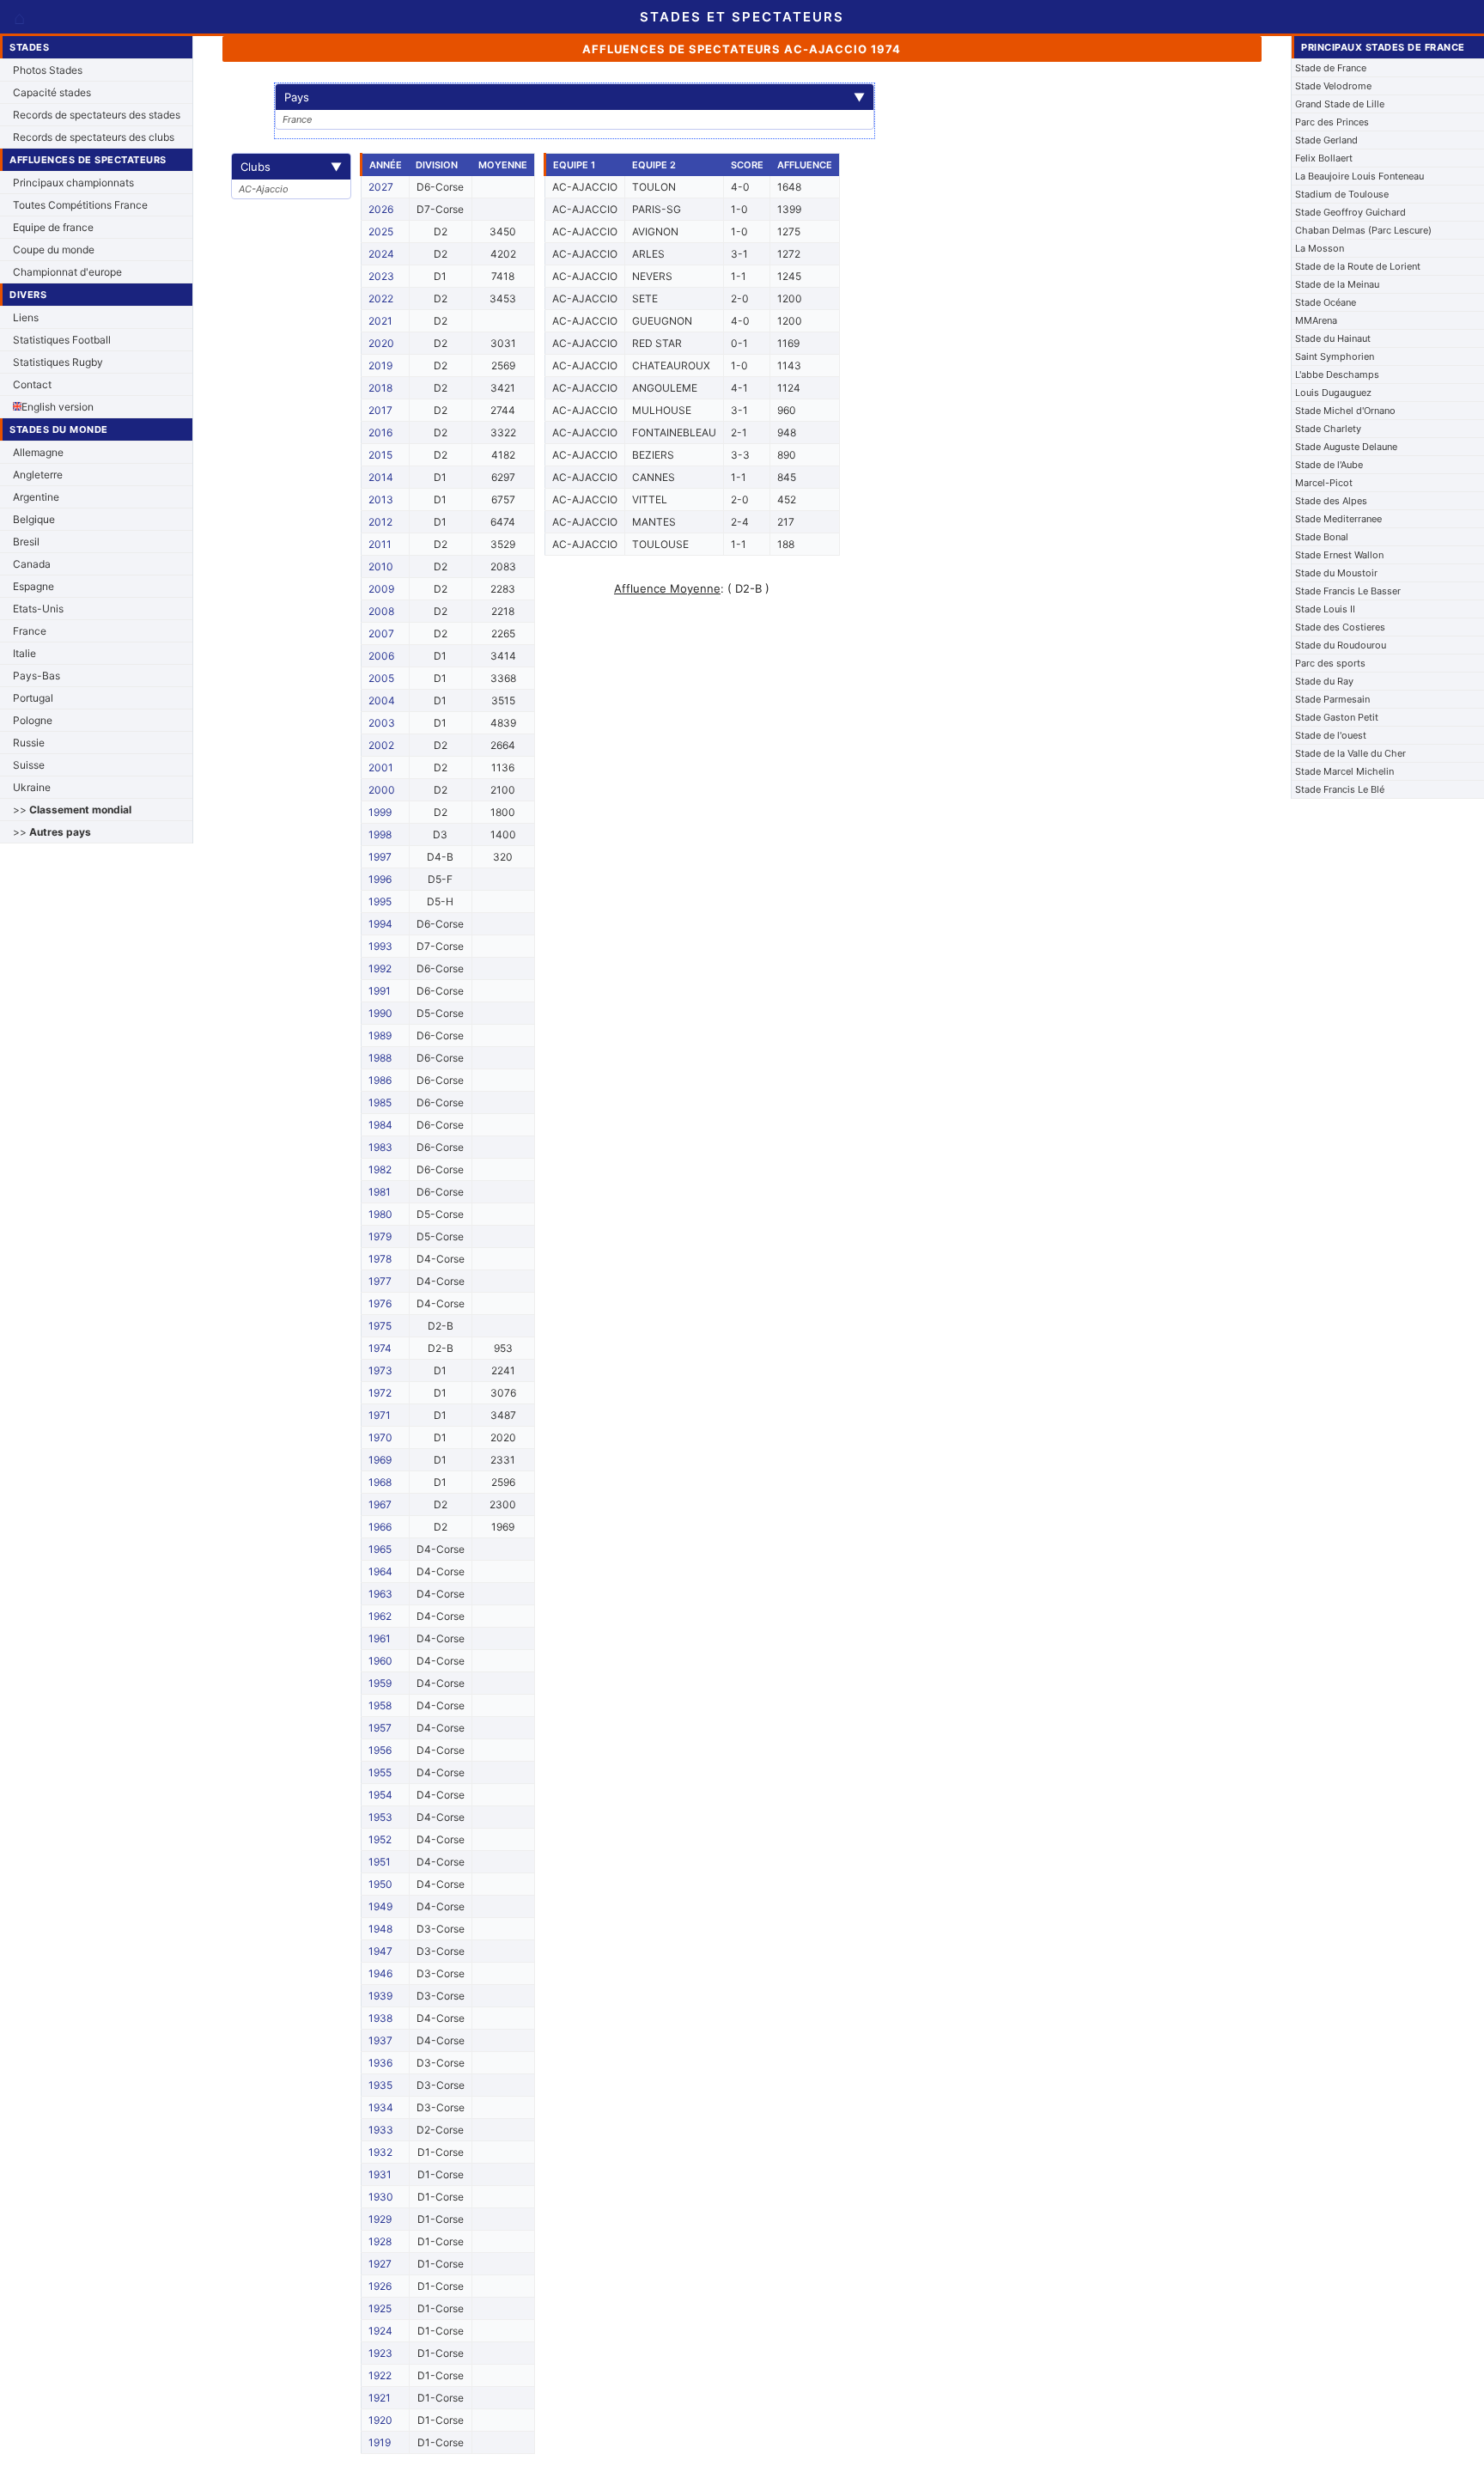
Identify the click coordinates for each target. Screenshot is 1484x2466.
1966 (380, 1527)
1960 (380, 1661)
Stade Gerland (1326, 140)
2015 (380, 455)
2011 (380, 544)
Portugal (33, 698)
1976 (380, 1303)
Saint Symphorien (1335, 356)
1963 (380, 1594)
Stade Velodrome (1333, 86)
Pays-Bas (36, 676)
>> (72, 810)
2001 (381, 767)
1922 (380, 2375)
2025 (381, 231)
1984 (380, 1125)
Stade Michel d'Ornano (1345, 411)
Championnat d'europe (67, 272)
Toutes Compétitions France (80, 205)
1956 (380, 1750)
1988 (380, 1058)
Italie (24, 653)
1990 (380, 1013)
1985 (380, 1102)
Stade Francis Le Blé (1340, 789)
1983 (380, 1147)
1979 (380, 1236)
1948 (380, 1929)
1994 (380, 924)
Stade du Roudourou (1341, 645)
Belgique (34, 519)
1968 (380, 1482)
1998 (380, 834)
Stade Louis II (1325, 609)
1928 (380, 2241)
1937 (380, 2040)
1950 (380, 1884)
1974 (380, 1348)
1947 (380, 1951)
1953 (380, 1817)
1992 (380, 968)
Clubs (291, 167)
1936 (380, 2063)
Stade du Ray (1324, 681)
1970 (380, 1437)
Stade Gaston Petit (1337, 717)
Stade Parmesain (1332, 699)
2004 (382, 700)
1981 (380, 1192)
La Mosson (1320, 248)
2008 (381, 611)
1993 (380, 946)
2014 (381, 477)
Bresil (26, 542)
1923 (380, 2353)
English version (58, 407)
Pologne (33, 720)
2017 (380, 410)
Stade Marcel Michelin (1344, 771)
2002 (381, 745)
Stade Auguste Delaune (1346, 447)
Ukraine (32, 787)
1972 (380, 1393)
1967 (380, 1504)
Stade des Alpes (1331, 501)
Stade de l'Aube (1329, 465)
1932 (380, 2152)
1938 (380, 2018)
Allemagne (38, 452)
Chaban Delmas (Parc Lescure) (1363, 230)
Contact (32, 384)
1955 (380, 1772)
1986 (380, 1080)
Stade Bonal (1322, 537)
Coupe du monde (54, 250)
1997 (380, 857)
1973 (380, 1370)
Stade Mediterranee (1338, 519)
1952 (380, 1839)
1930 (381, 2197)
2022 (381, 298)
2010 (381, 566)
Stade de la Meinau (1337, 284)
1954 (380, 1795)
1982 (380, 1169)
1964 (380, 1571)
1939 (380, 1996)
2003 (382, 723)
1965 (380, 1549)
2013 (381, 499)
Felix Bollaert (1324, 158)
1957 (380, 1728)
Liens (26, 317)
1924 (380, 2331)
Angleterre (38, 475)
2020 (381, 343)
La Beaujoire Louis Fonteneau (1359, 176)
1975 (380, 1326)
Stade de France (1331, 68)
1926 (380, 2286)
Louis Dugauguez (1333, 393)
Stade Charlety (1328, 429)
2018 (380, 388)
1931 (380, 2174)
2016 (380, 432)
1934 (381, 2107)
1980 (380, 1214)
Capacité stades (52, 92)
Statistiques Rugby (58, 362)
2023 (381, 276)
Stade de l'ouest (1331, 735)
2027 (381, 187)
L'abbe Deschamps (1337, 374)
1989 (380, 1035)
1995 (380, 901)
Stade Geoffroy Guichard (1350, 212)
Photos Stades (48, 70)
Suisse (29, 765)
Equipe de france (53, 227)
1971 (380, 1415)
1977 (380, 1281)
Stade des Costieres (1340, 627)
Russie (29, 743)
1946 (380, 1973)
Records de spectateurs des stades (97, 115)
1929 (380, 2219)
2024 (381, 254)
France (30, 631)
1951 (380, 1862)
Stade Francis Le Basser (1348, 591)
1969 (380, 1460)
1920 (380, 2420)
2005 (381, 678)
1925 (380, 2308)
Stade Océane (1326, 302)
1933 (381, 2130)
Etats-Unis (38, 609)
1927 (380, 2264)
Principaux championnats (73, 183)
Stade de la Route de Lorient (1358, 266)
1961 (380, 1638)
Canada (32, 564)
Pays (575, 97)
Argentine (36, 497)
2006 (381, 656)
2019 (380, 365)
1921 (380, 2398)
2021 (380, 321)
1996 (380, 879)
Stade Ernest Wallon (1339, 555)
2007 (381, 633)
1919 (380, 2442)
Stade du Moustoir (1336, 573)
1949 (380, 1906)
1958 (380, 1705)
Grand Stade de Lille (1340, 104)
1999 (380, 812)
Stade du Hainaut (1333, 338)
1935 (380, 2085)
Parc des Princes (1332, 122)
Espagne (33, 586)
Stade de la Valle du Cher (1350, 753)
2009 (381, 589)
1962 (380, 1616)
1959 (380, 1683)
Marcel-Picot (1324, 483)
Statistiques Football (62, 340)
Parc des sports (1330, 663)
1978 (380, 1259)
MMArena (1316, 320)
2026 (381, 209)
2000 (382, 790)
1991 (380, 991)
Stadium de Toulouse (1342, 194)
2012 (380, 522)
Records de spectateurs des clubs (94, 137)
